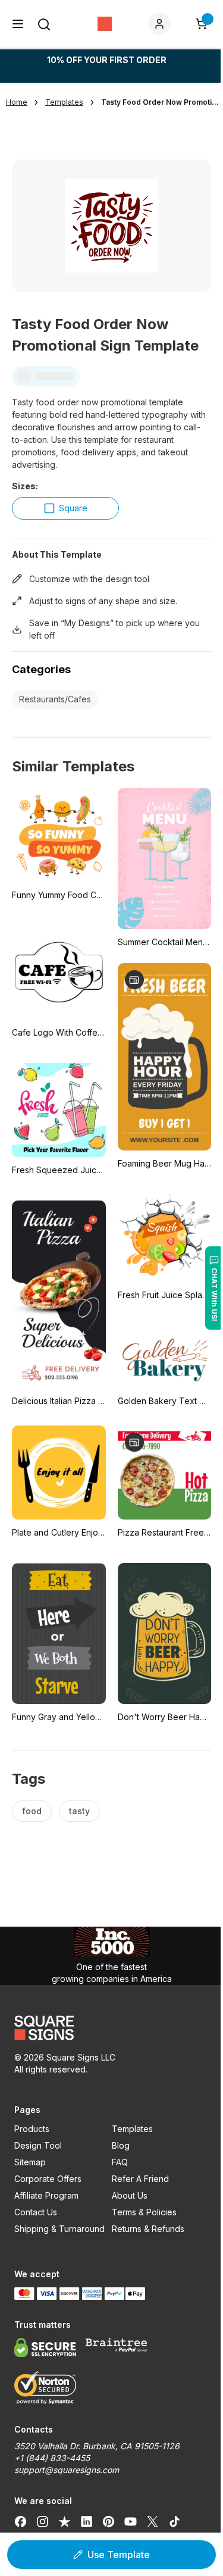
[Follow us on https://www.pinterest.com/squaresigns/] (109, 2521)
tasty (79, 1811)
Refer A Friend (140, 2179)
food (32, 1811)
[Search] (44, 24)
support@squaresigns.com (67, 2470)
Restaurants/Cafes (55, 699)
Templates (132, 2129)
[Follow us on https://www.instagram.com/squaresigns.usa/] (43, 2521)
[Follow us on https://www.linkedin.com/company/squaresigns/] (87, 2521)
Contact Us (36, 2212)
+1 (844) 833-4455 (52, 2458)
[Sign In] (162, 24)
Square (73, 508)
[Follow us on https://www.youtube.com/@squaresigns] (131, 2521)
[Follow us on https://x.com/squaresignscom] (153, 2521)
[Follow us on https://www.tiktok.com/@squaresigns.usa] (175, 2521)
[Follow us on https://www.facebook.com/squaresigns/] (21, 2521)
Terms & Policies (144, 2212)
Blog (121, 2145)
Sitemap (30, 2162)
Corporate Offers (48, 2179)
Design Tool (38, 2145)
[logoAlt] (111, 2028)
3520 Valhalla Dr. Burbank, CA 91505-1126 (97, 2446)
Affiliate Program (46, 2195)
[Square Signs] (105, 24)
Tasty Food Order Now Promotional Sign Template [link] (161, 102)
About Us (130, 2195)
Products (32, 2129)
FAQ (120, 2162)
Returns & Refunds (148, 2229)
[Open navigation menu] (18, 24)
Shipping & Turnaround (59, 2229)
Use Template (119, 2555)
